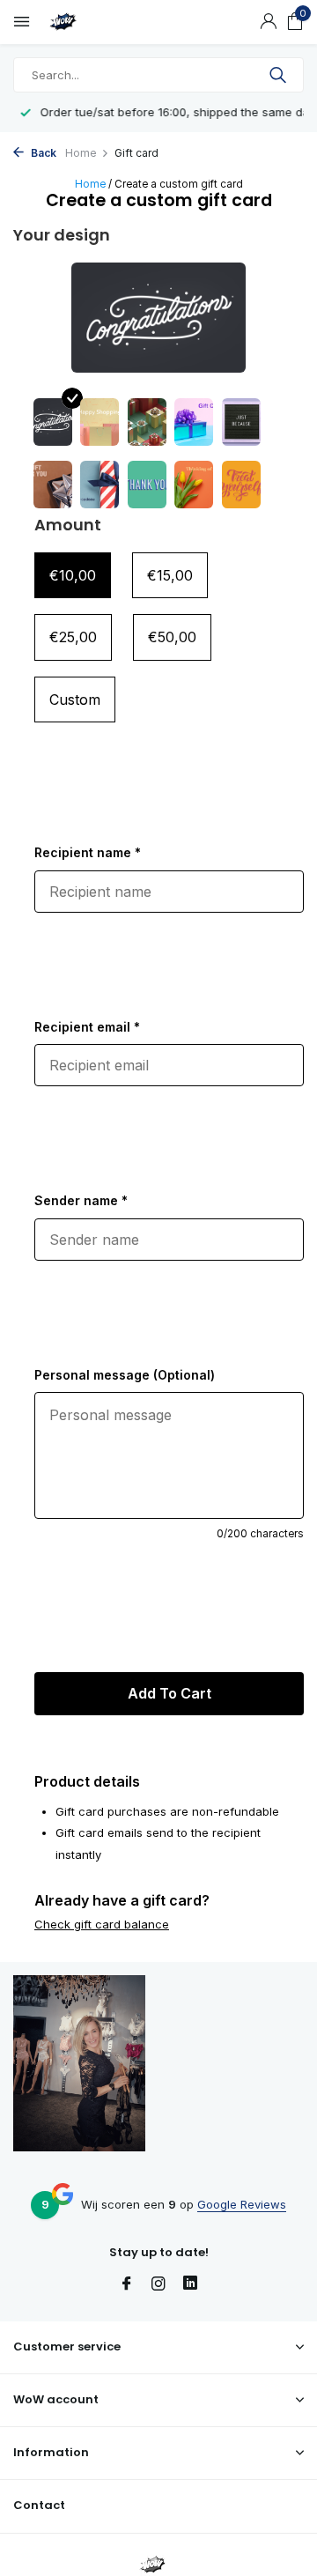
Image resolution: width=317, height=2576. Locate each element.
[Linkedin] (190, 2284)
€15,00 (170, 575)
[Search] (280, 75)
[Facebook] (127, 2284)
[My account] (268, 22)
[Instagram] (158, 2284)
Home (81, 153)
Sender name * (81, 1200)
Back (42, 153)
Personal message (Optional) (125, 1375)
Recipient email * (87, 1027)
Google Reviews (242, 2204)
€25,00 (73, 637)
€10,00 (73, 575)
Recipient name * (88, 852)
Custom (75, 700)
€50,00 (172, 637)
